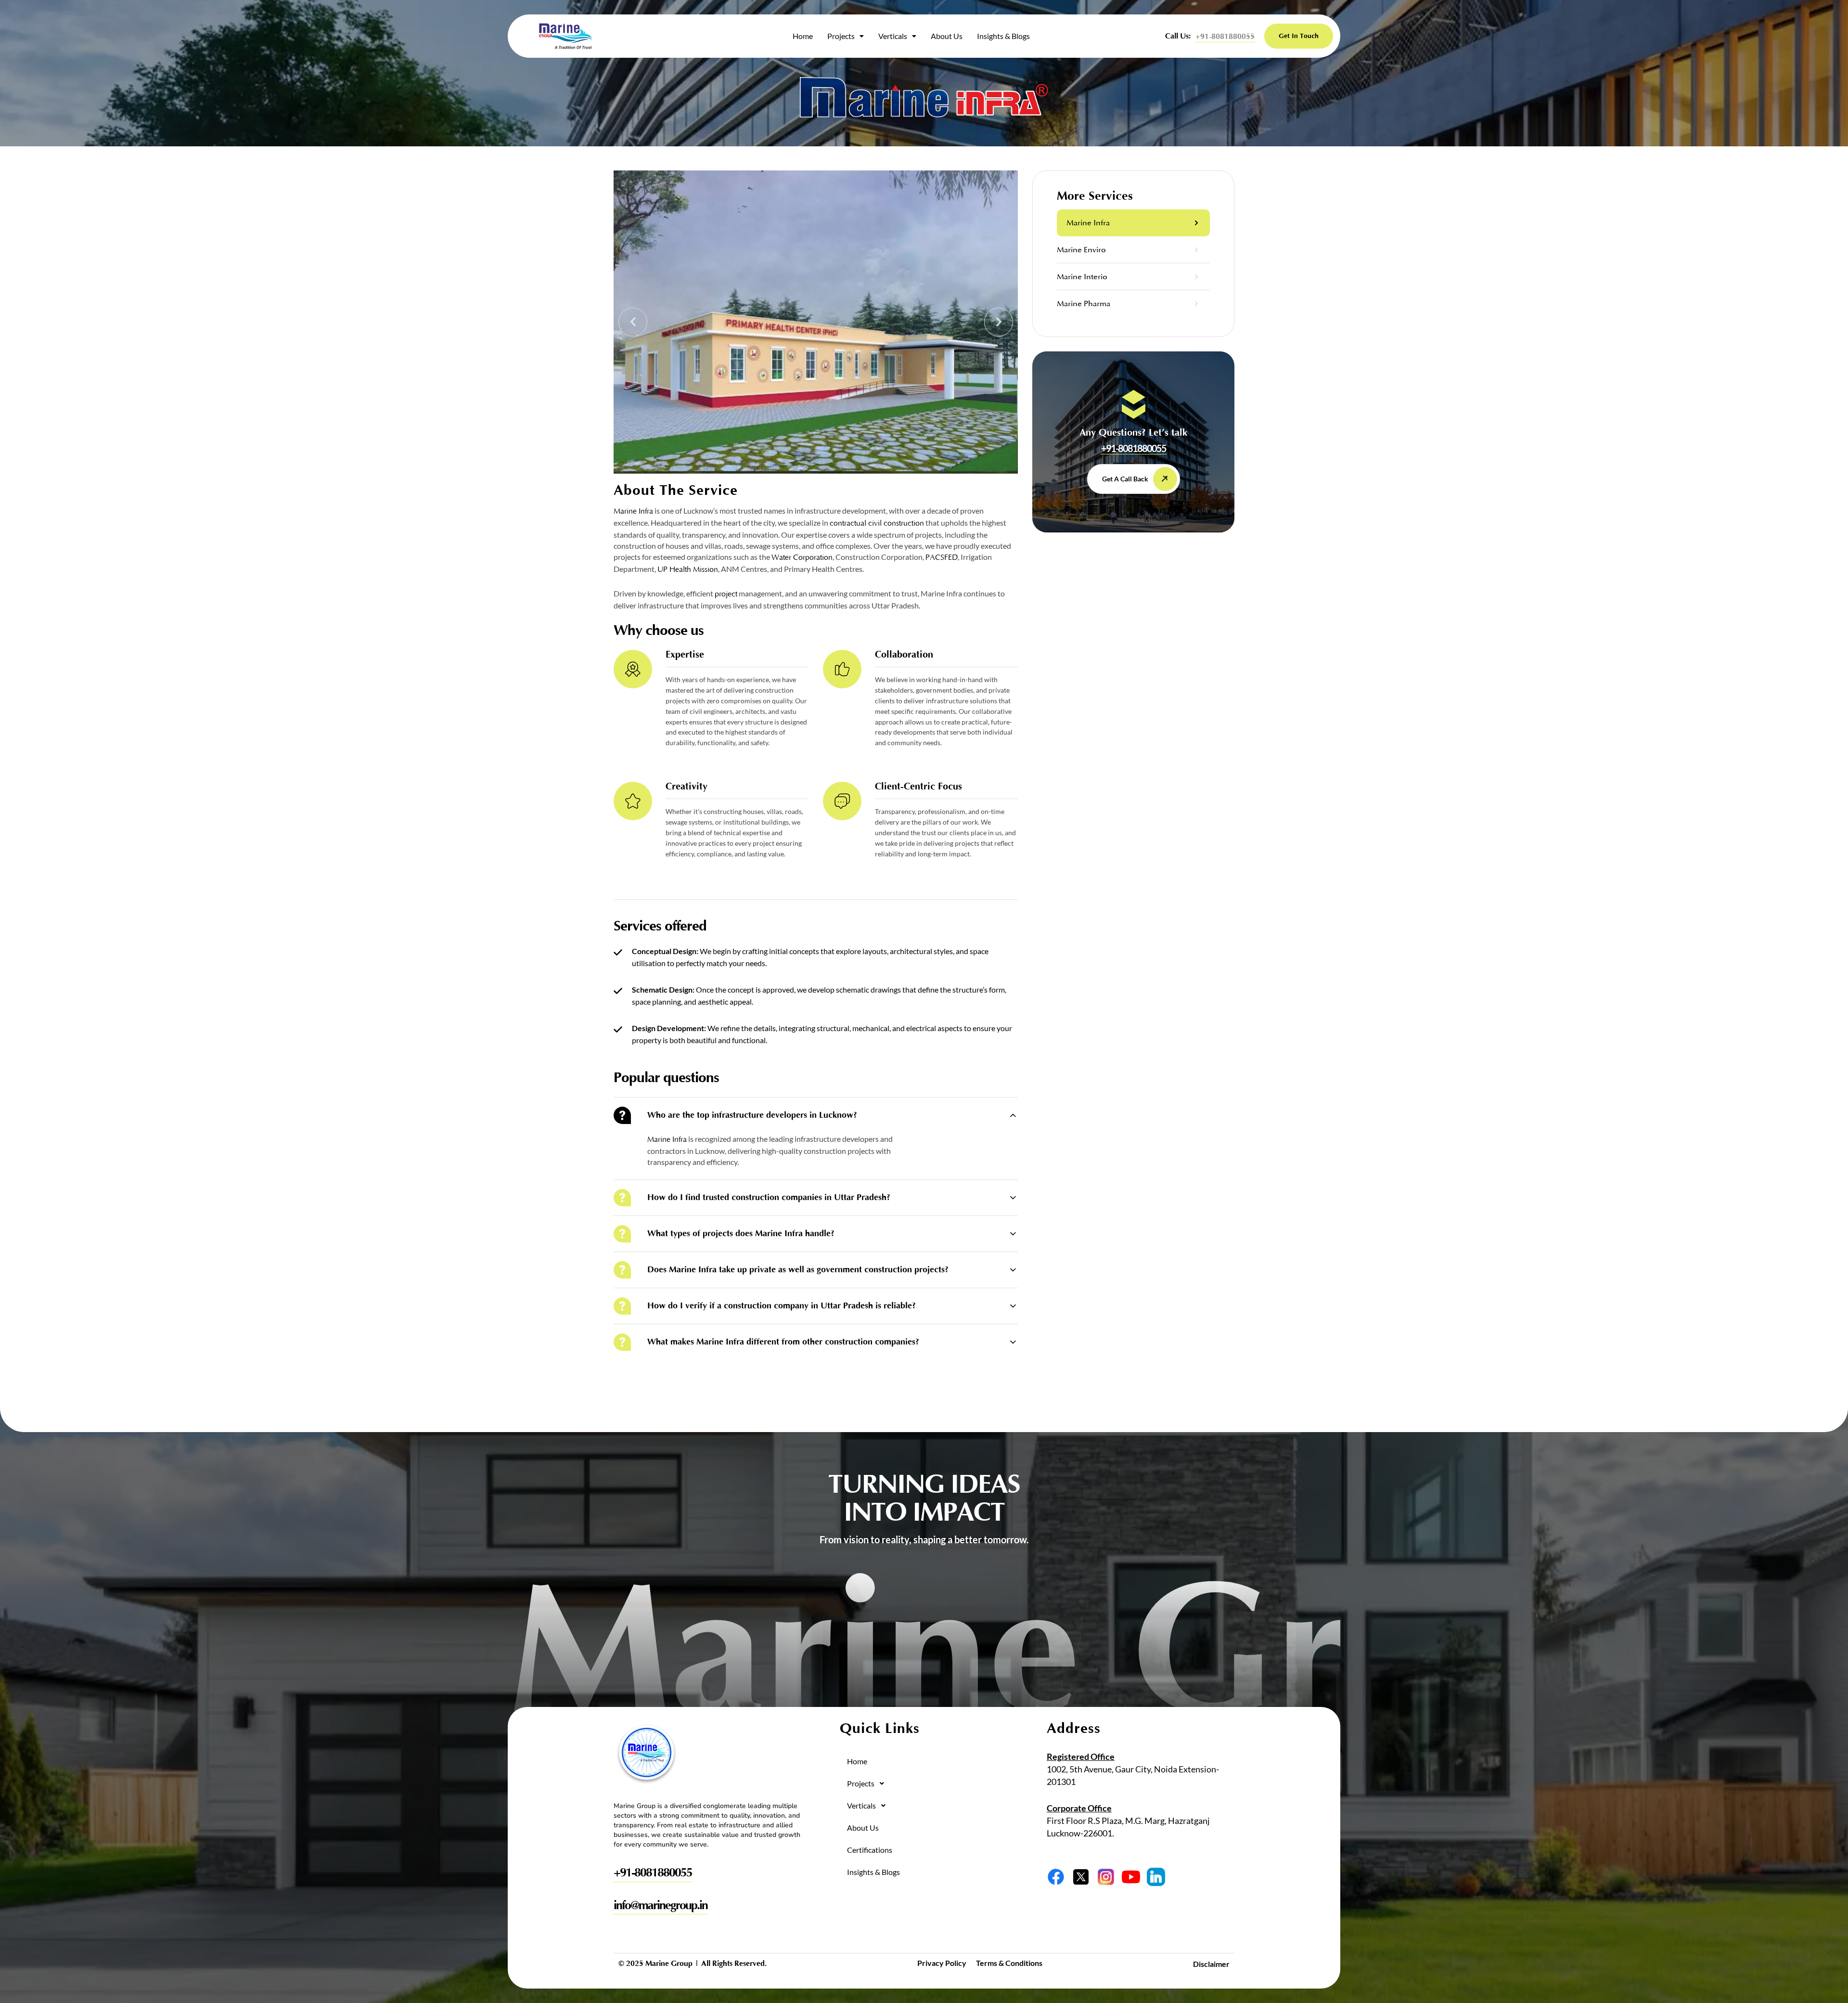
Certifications (870, 1850)
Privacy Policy (942, 1963)
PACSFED (942, 557)
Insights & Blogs (1003, 36)
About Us (947, 36)
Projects (841, 36)
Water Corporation (802, 557)
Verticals (893, 36)
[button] (846, 36)
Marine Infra (633, 511)
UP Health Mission (688, 569)
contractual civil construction (877, 523)
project (726, 594)
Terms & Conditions (1009, 1963)
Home (803, 36)
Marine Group (669, 1964)
